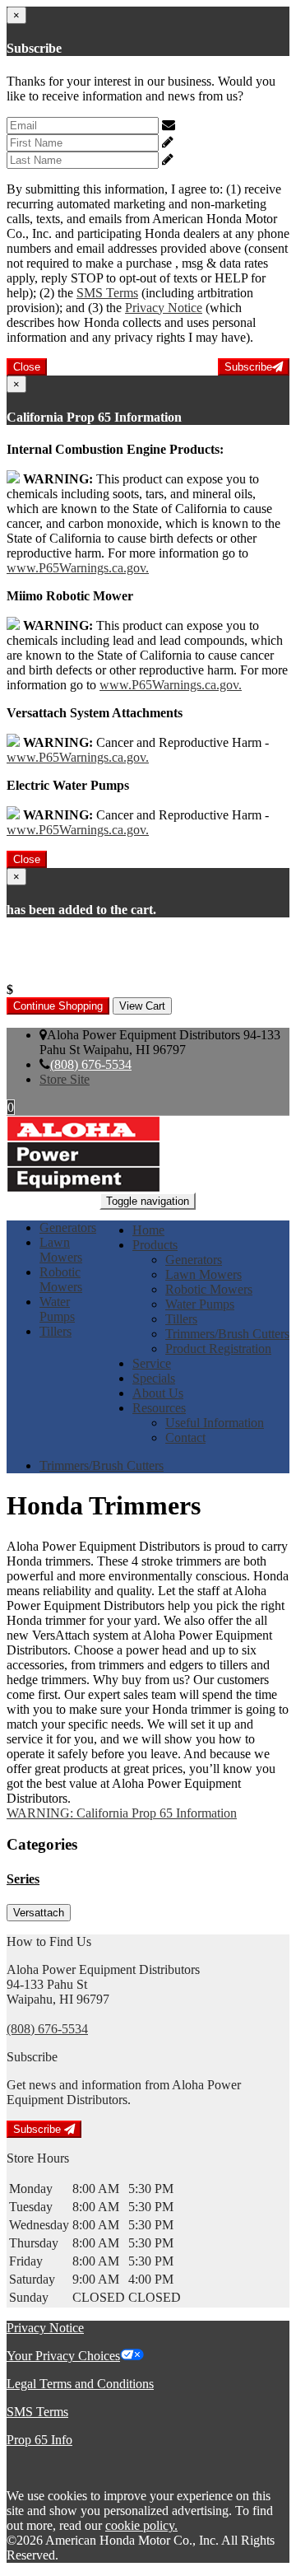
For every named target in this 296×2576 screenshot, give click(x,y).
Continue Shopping (58, 1006)
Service (152, 1363)
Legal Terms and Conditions (80, 2384)
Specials (154, 1378)
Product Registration (218, 1349)
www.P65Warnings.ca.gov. (78, 568)
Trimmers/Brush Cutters (227, 1334)
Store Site (65, 1079)
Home (148, 1230)
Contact (185, 1437)
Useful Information (215, 1423)
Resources (159, 1408)
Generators (194, 1260)
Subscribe (248, 367)
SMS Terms (107, 293)
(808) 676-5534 (91, 1064)
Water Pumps (200, 1304)
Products (155, 1245)
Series (23, 1879)
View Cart (142, 1006)
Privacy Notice (164, 308)
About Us (158, 1393)
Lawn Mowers (203, 1274)
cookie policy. (141, 2525)
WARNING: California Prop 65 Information (122, 1813)
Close (27, 367)
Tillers (181, 1319)
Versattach (39, 1913)
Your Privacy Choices (63, 2356)
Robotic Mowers (209, 1289)
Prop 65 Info (39, 2440)
